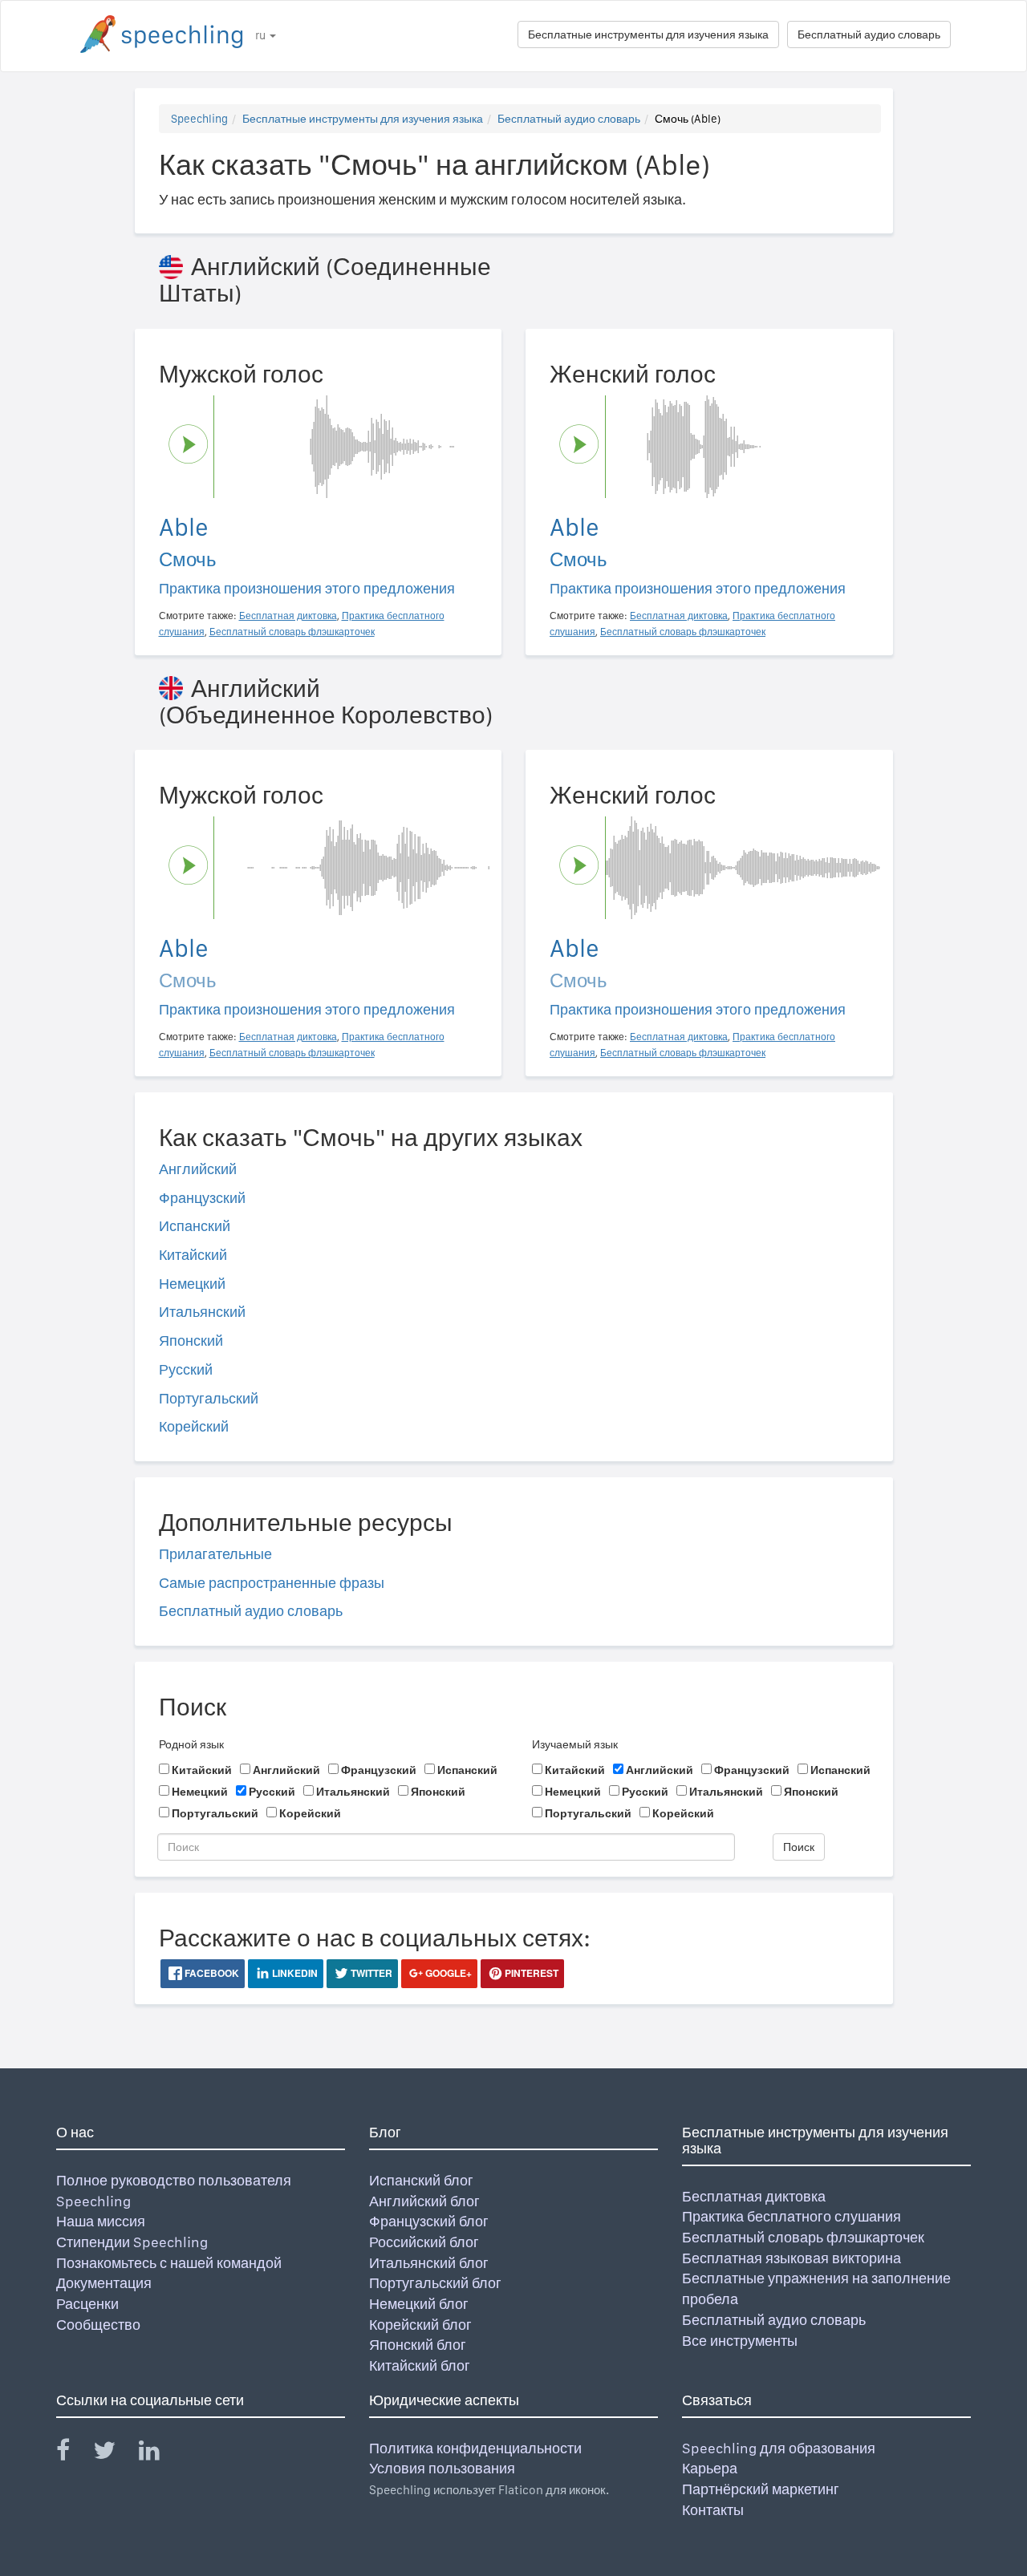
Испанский (195, 1226)
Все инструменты (740, 2341)
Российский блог (424, 2242)
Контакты (713, 2510)
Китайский (193, 1255)
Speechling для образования (779, 2448)
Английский (198, 1169)
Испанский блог (421, 2180)
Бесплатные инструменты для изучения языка (648, 34)
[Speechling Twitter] (114, 2454)
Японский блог (418, 2345)
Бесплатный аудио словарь (869, 34)
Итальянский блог (429, 2263)
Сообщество (98, 2325)
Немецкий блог (419, 2304)
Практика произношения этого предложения (307, 588)
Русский (186, 1369)
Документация (104, 2283)
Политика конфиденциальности (475, 2448)
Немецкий (192, 1284)
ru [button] (262, 35)
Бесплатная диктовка (754, 2196)
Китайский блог (420, 2365)
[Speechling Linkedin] (159, 2454)
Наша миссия (101, 2221)
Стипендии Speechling (132, 2242)
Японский (191, 1341)
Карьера (710, 2468)
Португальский (209, 1398)
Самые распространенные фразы (272, 1583)
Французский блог (429, 2221)
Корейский (194, 1426)
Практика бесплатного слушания (792, 2216)
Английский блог (424, 2201)
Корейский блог (420, 2325)
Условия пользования (442, 2468)
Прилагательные (215, 1554)
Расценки (87, 2304)
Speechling (199, 119)
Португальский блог (435, 2283)
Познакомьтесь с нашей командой (169, 2263)
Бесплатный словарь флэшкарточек (803, 2237)
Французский (202, 1198)
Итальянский (202, 1312)
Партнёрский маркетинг (761, 2489)
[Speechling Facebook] (73, 2454)
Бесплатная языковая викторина (792, 2258)
